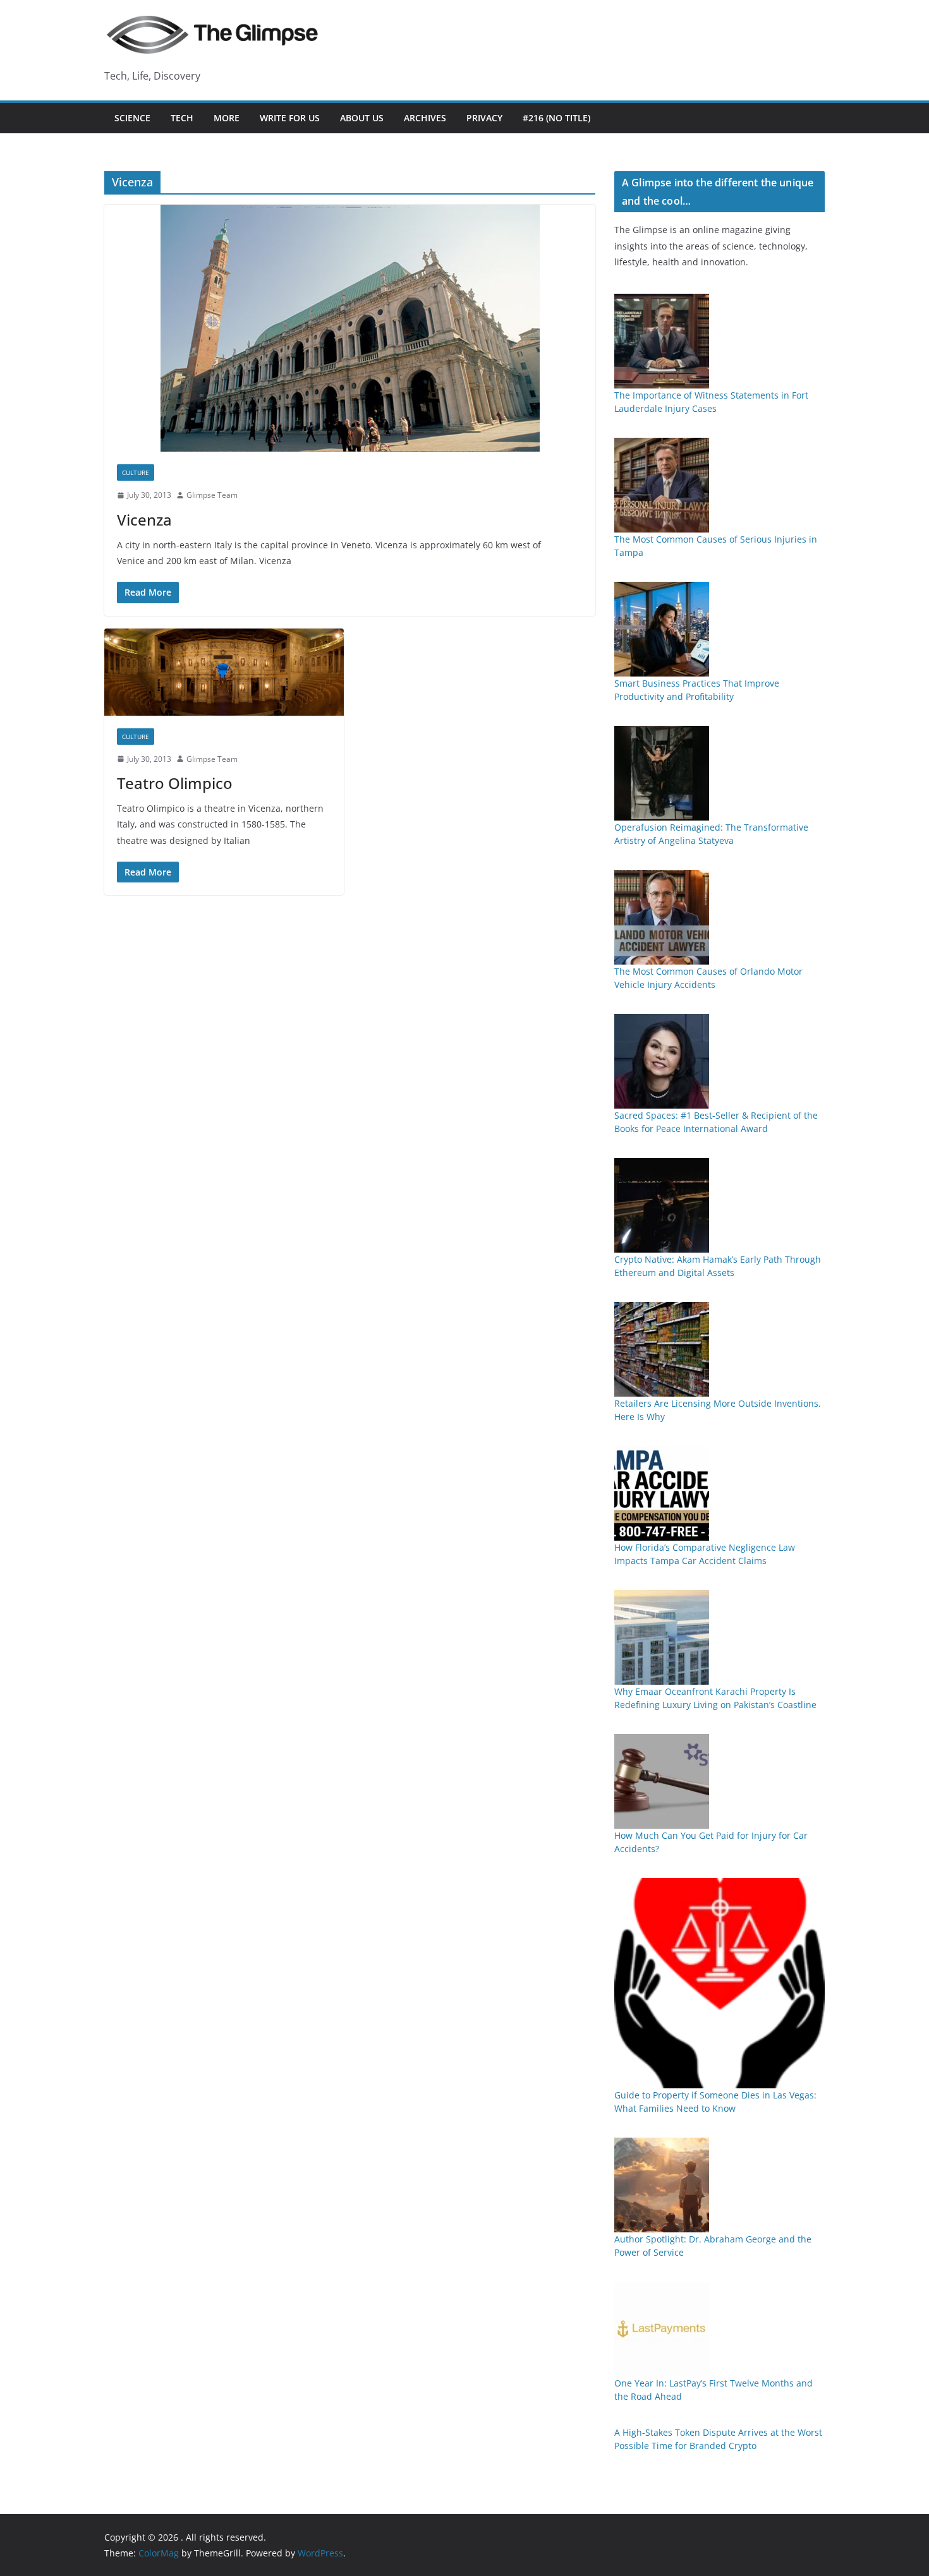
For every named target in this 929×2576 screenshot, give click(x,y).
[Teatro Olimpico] (224, 672)
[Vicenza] (350, 328)
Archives (425, 118)
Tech (182, 118)
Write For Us (290, 118)
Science (132, 118)
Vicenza (144, 520)
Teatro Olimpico (175, 783)
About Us (362, 118)
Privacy (484, 118)
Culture (136, 472)
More (227, 118)
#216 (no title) (556, 118)
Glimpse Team (212, 495)
